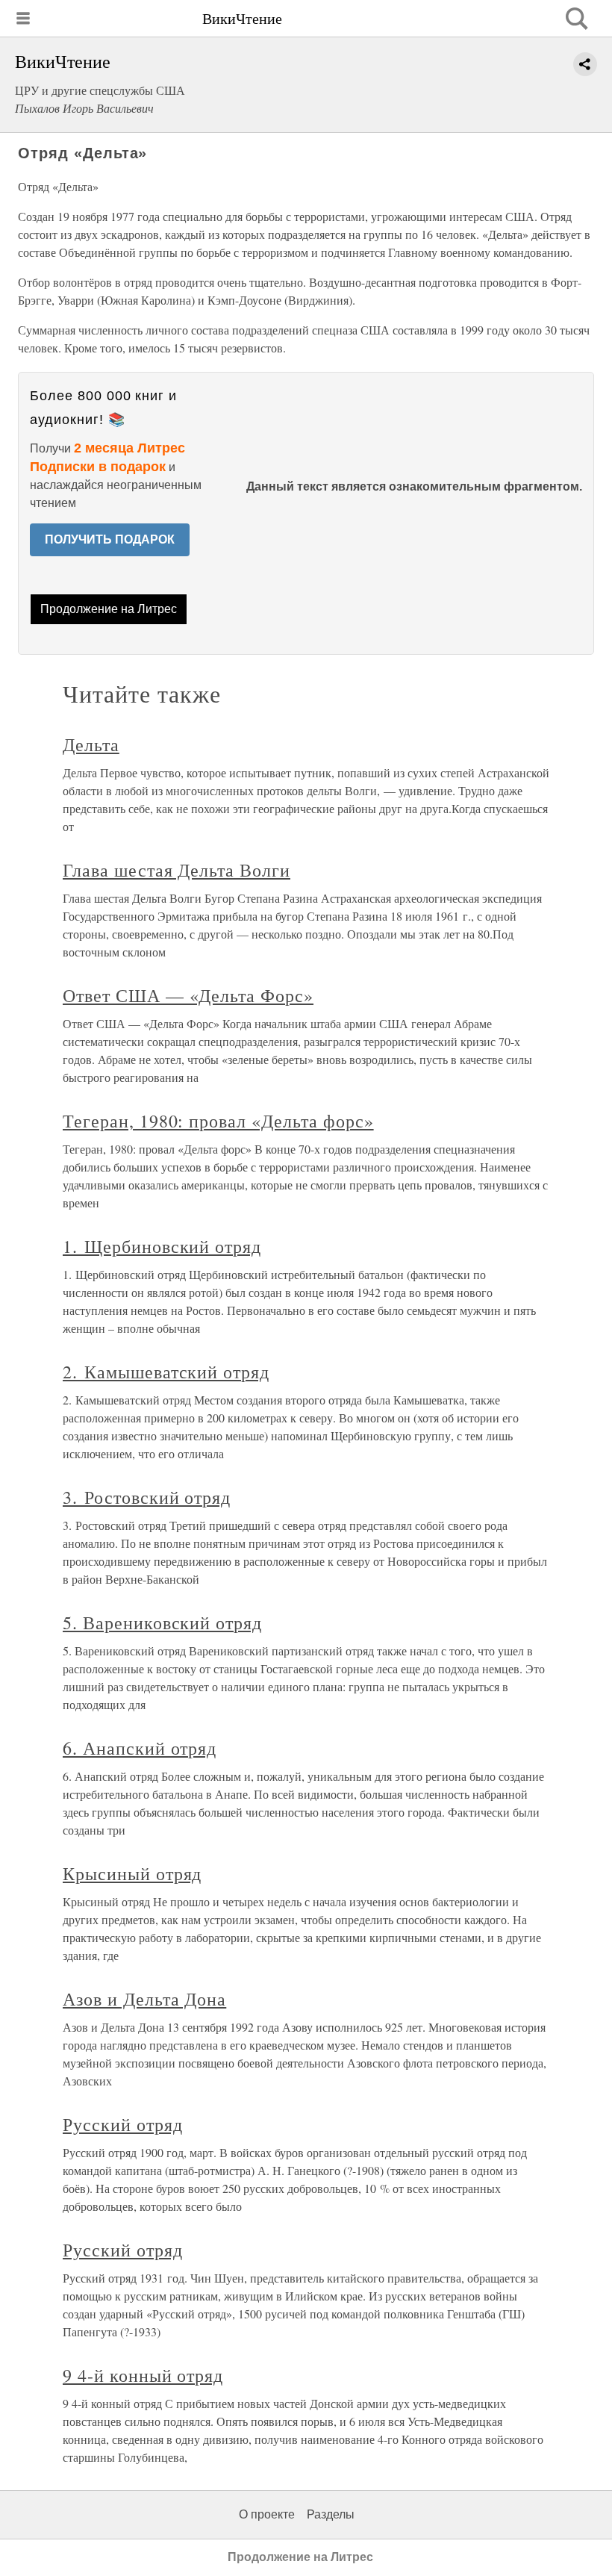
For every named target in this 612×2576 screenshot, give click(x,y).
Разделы (331, 2514)
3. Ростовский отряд (147, 1497)
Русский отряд (122, 2124)
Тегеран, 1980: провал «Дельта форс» (218, 1121)
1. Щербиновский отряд (162, 1246)
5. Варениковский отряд (162, 1623)
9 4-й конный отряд (143, 2375)
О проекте (267, 2514)
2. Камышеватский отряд (166, 1372)
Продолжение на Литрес (109, 609)
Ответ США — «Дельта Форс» (188, 995)
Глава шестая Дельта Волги (177, 870)
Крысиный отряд (132, 1873)
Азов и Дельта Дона (144, 1999)
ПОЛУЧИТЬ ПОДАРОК (110, 539)
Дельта (91, 744)
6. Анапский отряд (140, 1748)
